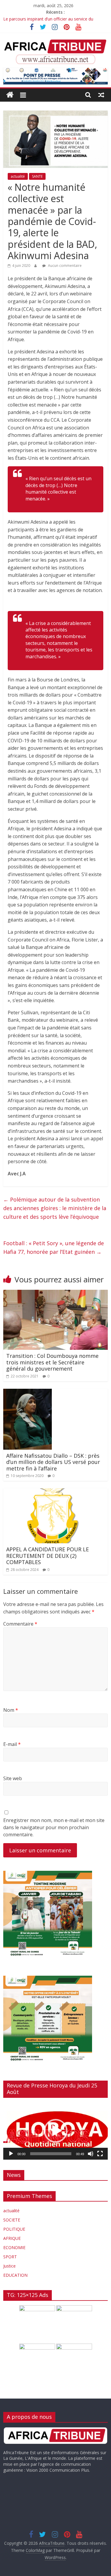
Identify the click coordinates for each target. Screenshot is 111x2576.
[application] (55, 2131)
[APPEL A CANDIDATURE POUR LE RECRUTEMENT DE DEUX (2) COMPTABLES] (55, 1492)
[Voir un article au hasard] (101, 95)
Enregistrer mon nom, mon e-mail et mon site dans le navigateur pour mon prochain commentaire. (54, 1827)
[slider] (51, 2154)
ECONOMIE (14, 2247)
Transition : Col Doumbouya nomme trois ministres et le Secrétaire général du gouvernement (52, 1362)
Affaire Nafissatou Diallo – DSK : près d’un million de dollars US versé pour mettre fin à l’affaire (53, 1462)
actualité (18, 176)
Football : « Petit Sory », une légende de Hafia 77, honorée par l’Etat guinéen (54, 1247)
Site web (13, 1778)
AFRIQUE (12, 2238)
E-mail (12, 1744)
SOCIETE (12, 2220)
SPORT (10, 2257)
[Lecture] (11, 2154)
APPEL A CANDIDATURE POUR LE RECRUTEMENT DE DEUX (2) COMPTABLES (48, 1556)
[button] (56, 2131)
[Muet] (91, 2154)
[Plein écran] (100, 2154)
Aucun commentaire (64, 266)
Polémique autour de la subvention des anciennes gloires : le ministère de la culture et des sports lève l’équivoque (55, 1208)
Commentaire (20, 1624)
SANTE (37, 176)
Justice (9, 2266)
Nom (11, 1710)
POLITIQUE (14, 2229)
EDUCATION (15, 2275)
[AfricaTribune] (10, 95)
